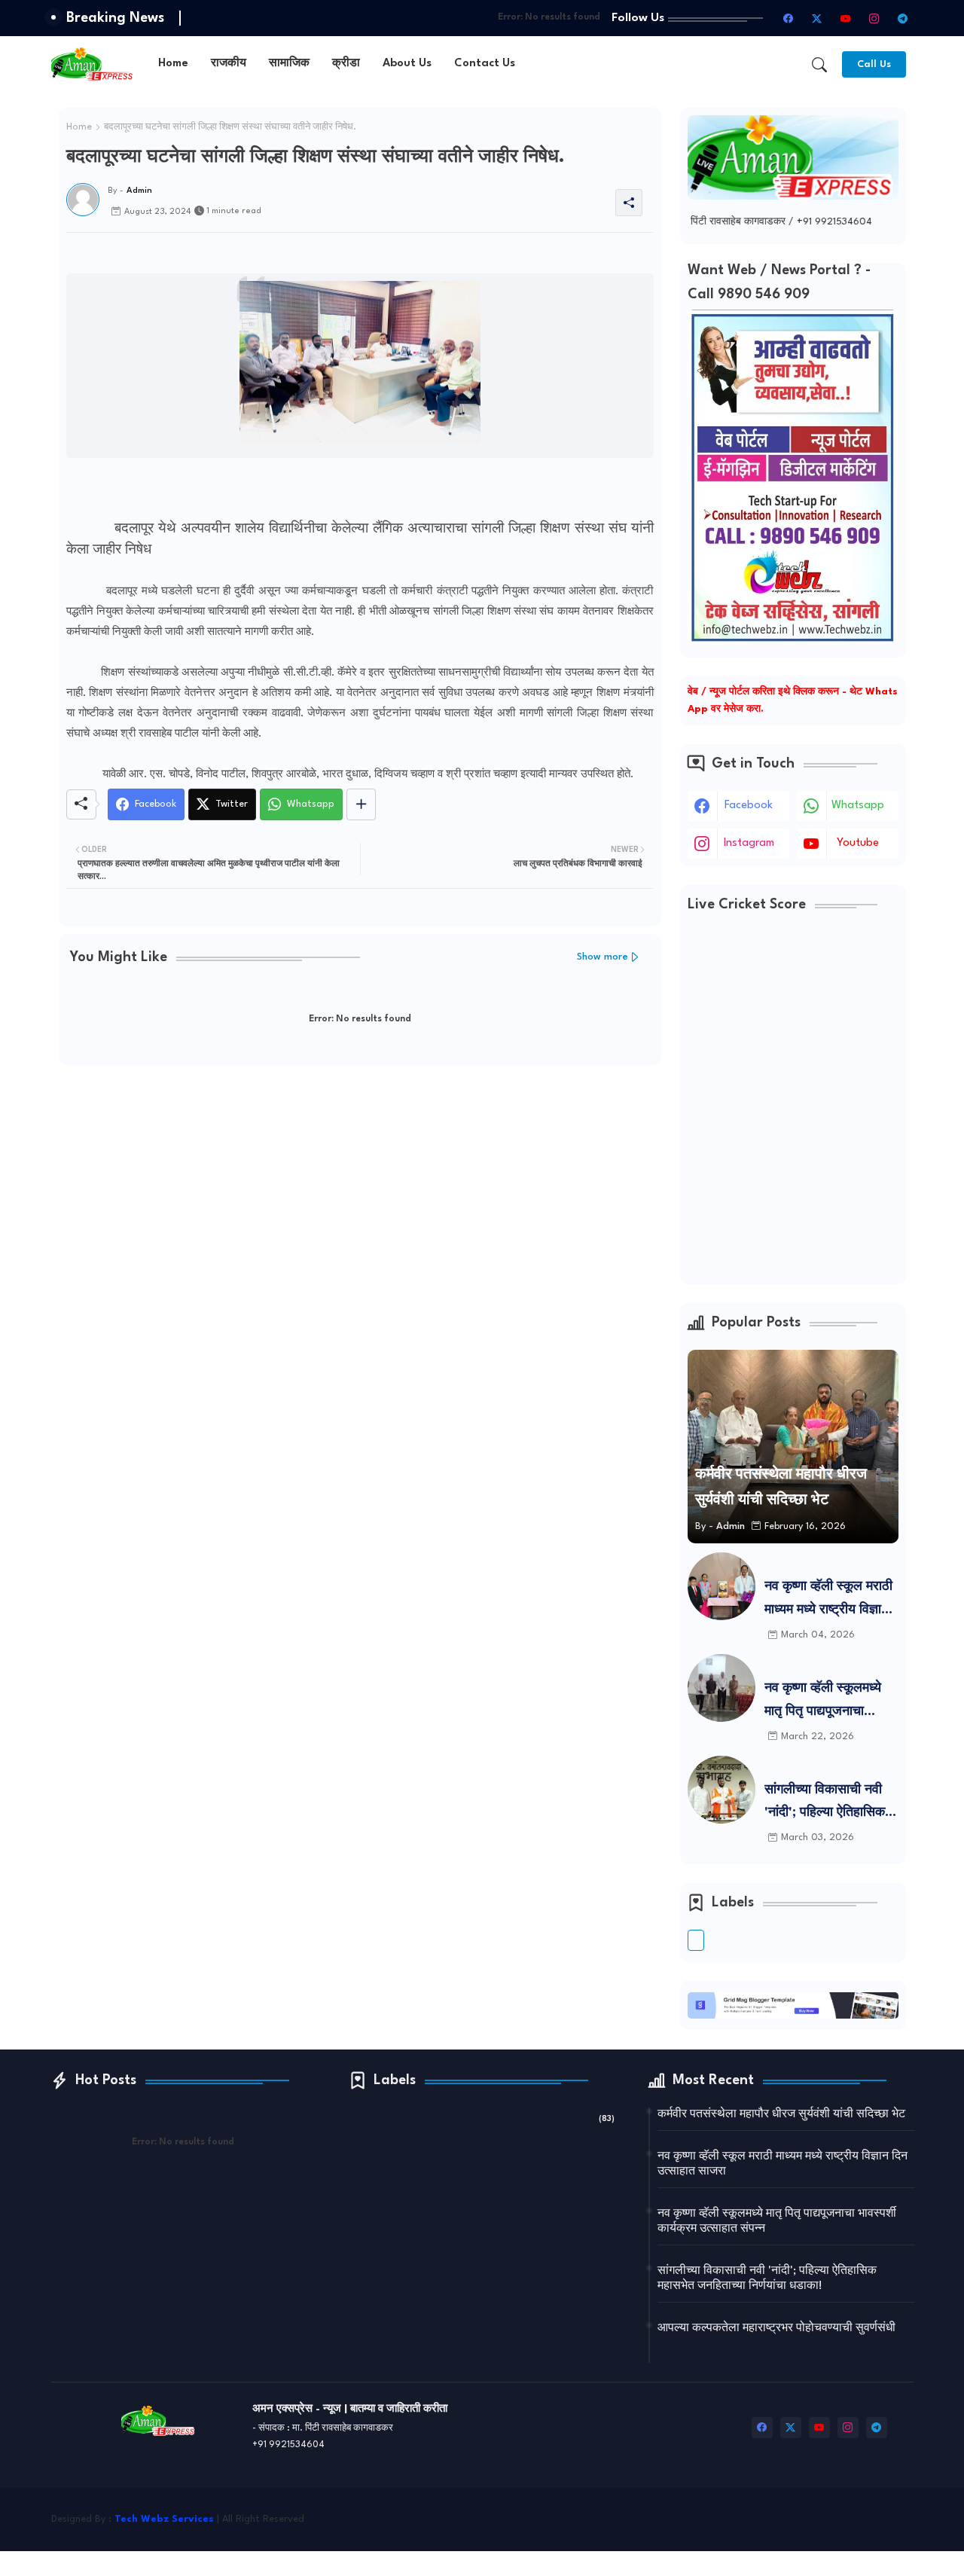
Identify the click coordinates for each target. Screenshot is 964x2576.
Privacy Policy (803, 2528)
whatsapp (858, 806)
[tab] (173, 64)
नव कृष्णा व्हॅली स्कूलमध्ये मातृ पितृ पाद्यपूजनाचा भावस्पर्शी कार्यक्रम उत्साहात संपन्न (823, 1703)
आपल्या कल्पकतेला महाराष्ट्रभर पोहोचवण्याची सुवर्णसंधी (776, 2329)
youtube (858, 843)
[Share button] (361, 804)
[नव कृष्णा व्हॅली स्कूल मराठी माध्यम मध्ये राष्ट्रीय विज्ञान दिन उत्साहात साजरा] (721, 1586)
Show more (602, 957)
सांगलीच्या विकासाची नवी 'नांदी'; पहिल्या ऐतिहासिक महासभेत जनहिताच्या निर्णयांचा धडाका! (825, 1804)
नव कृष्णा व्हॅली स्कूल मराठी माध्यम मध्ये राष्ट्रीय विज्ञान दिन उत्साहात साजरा (828, 1601)
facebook (749, 806)
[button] (819, 65)
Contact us (485, 64)
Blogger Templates (689, 2511)
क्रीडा (346, 64)
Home (173, 64)
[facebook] (789, 18)
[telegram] (903, 18)
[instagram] (874, 18)
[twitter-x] (817, 18)
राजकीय (229, 64)
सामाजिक (289, 64)
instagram (749, 843)
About (667, 2528)
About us (407, 64)
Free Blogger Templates (860, 2511)
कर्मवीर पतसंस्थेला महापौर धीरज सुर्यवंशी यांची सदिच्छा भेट (781, 2115)
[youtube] (846, 18)
